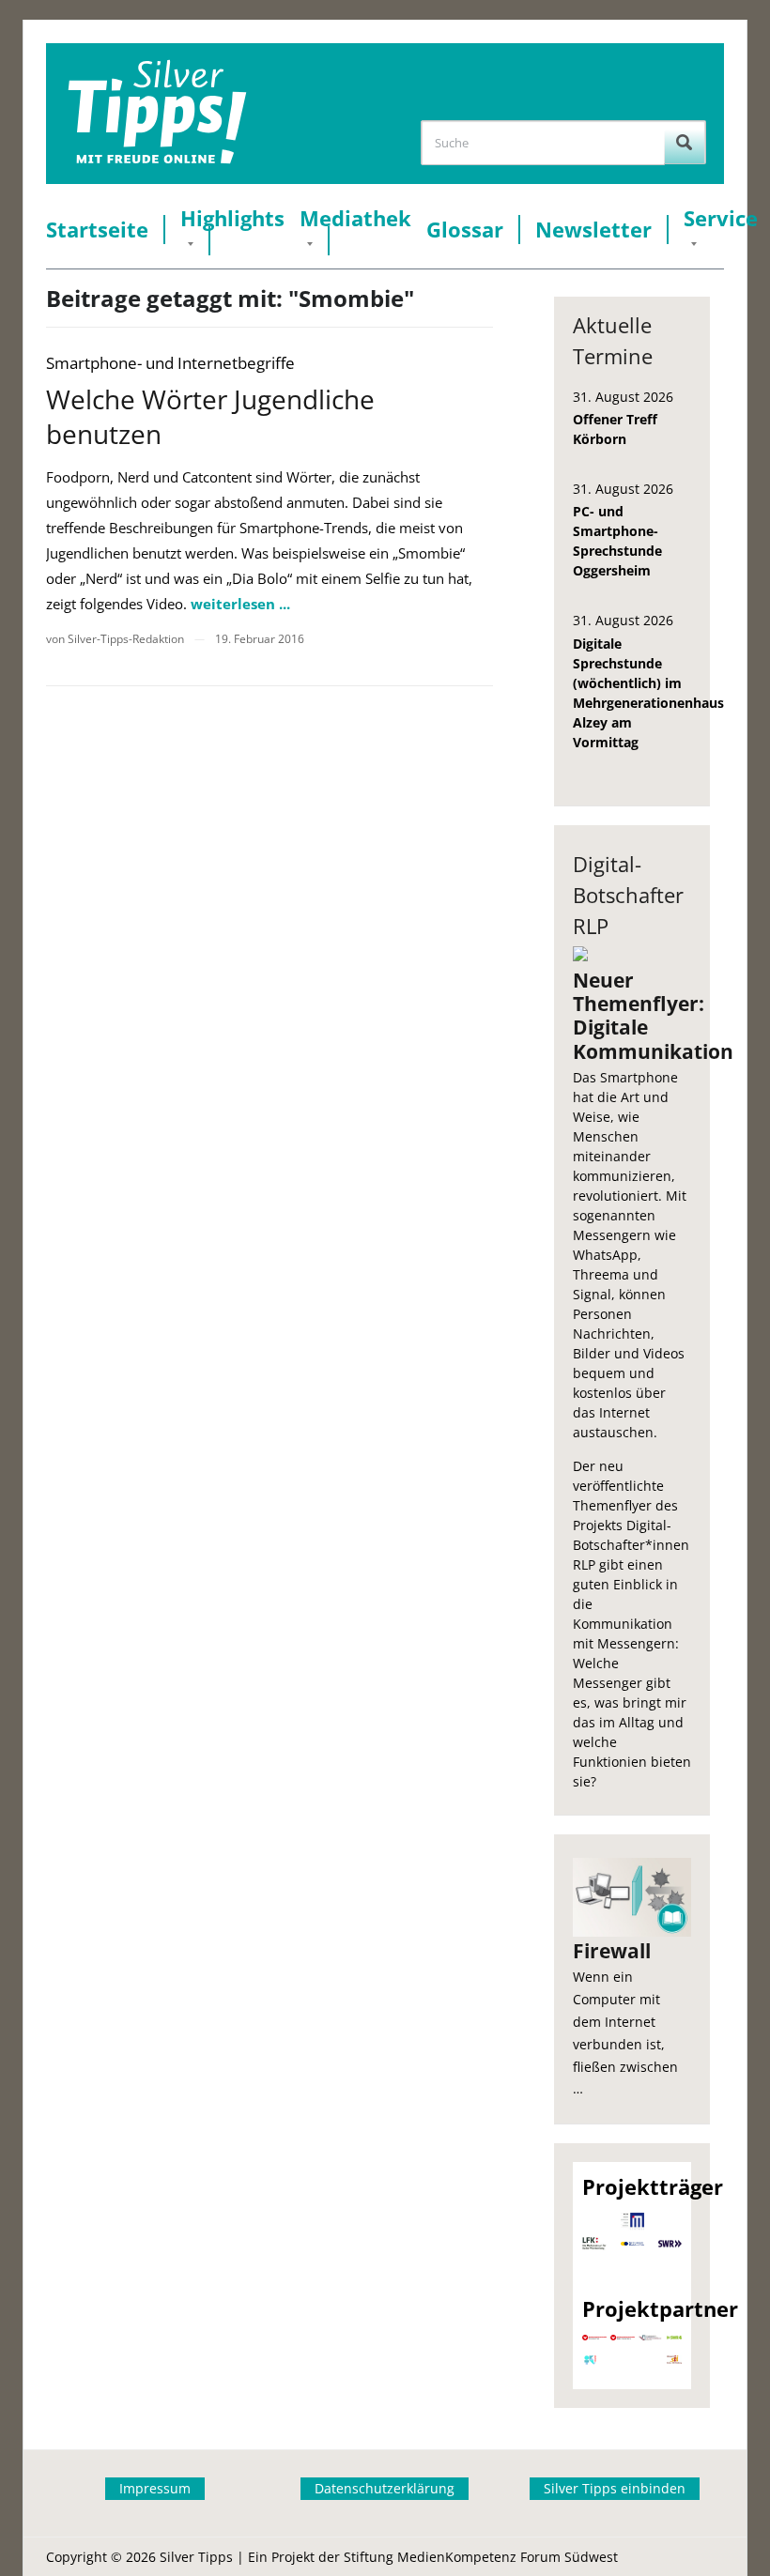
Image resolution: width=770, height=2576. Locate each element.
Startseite (97, 230)
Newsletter (593, 230)
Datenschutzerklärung (385, 2488)
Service (721, 218)
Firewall (612, 1951)
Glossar (465, 230)
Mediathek (355, 218)
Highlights (232, 218)
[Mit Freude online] (157, 114)
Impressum (155, 2488)
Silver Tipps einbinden (615, 2488)
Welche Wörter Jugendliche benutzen (210, 416)
